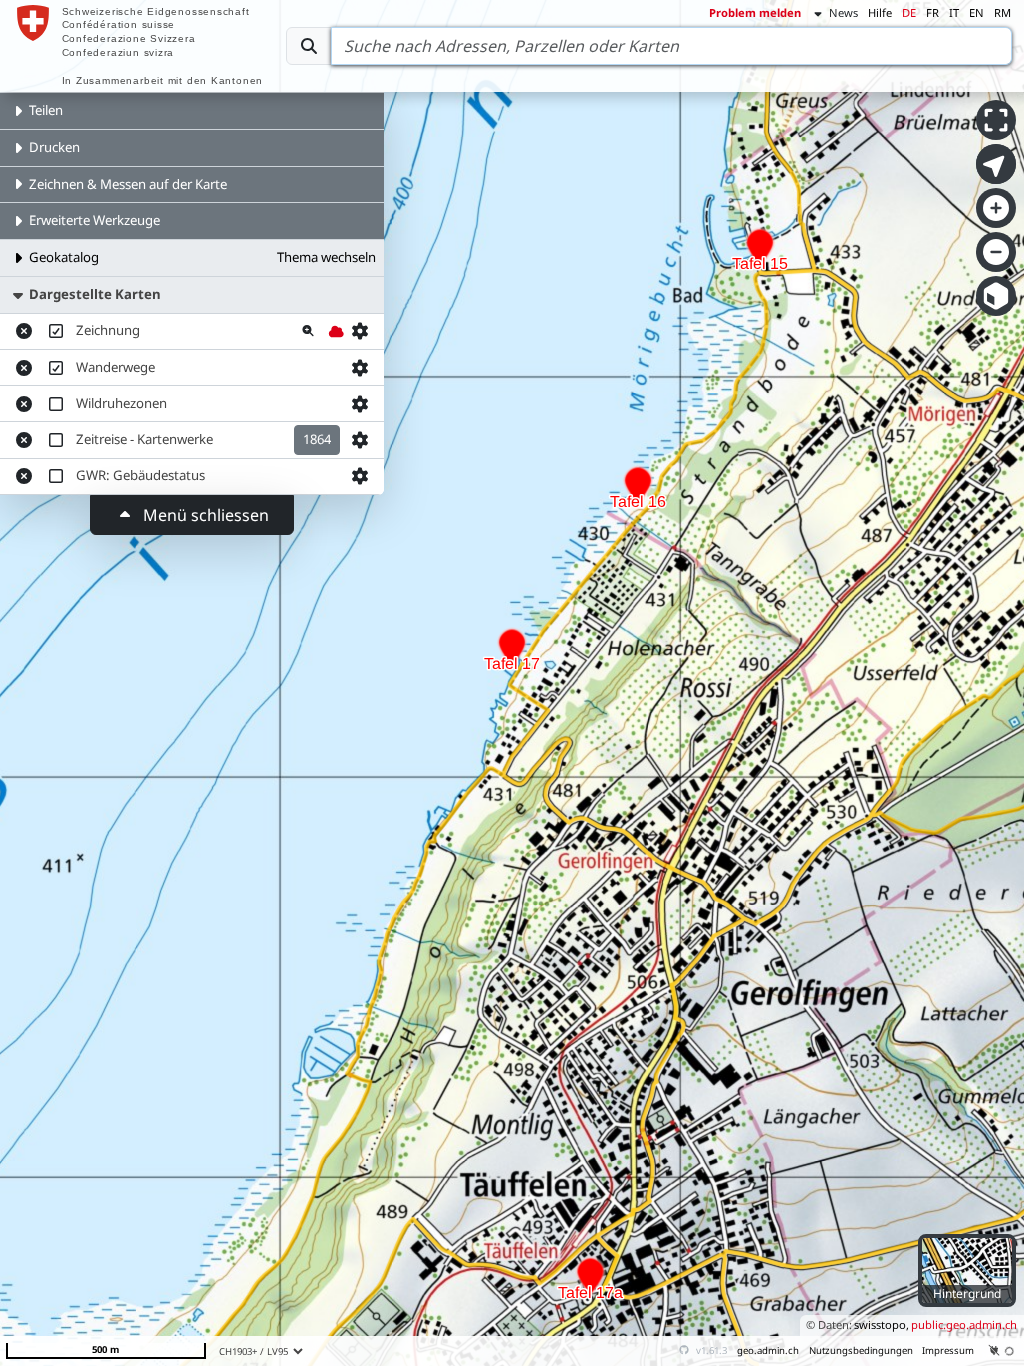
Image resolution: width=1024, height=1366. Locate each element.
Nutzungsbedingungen (861, 1350)
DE (909, 12)
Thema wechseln (326, 257)
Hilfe (880, 12)
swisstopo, (881, 1324)
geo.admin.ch (768, 1350)
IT (954, 12)
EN (976, 12)
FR (932, 12)
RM (1002, 12)
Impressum (948, 1350)
